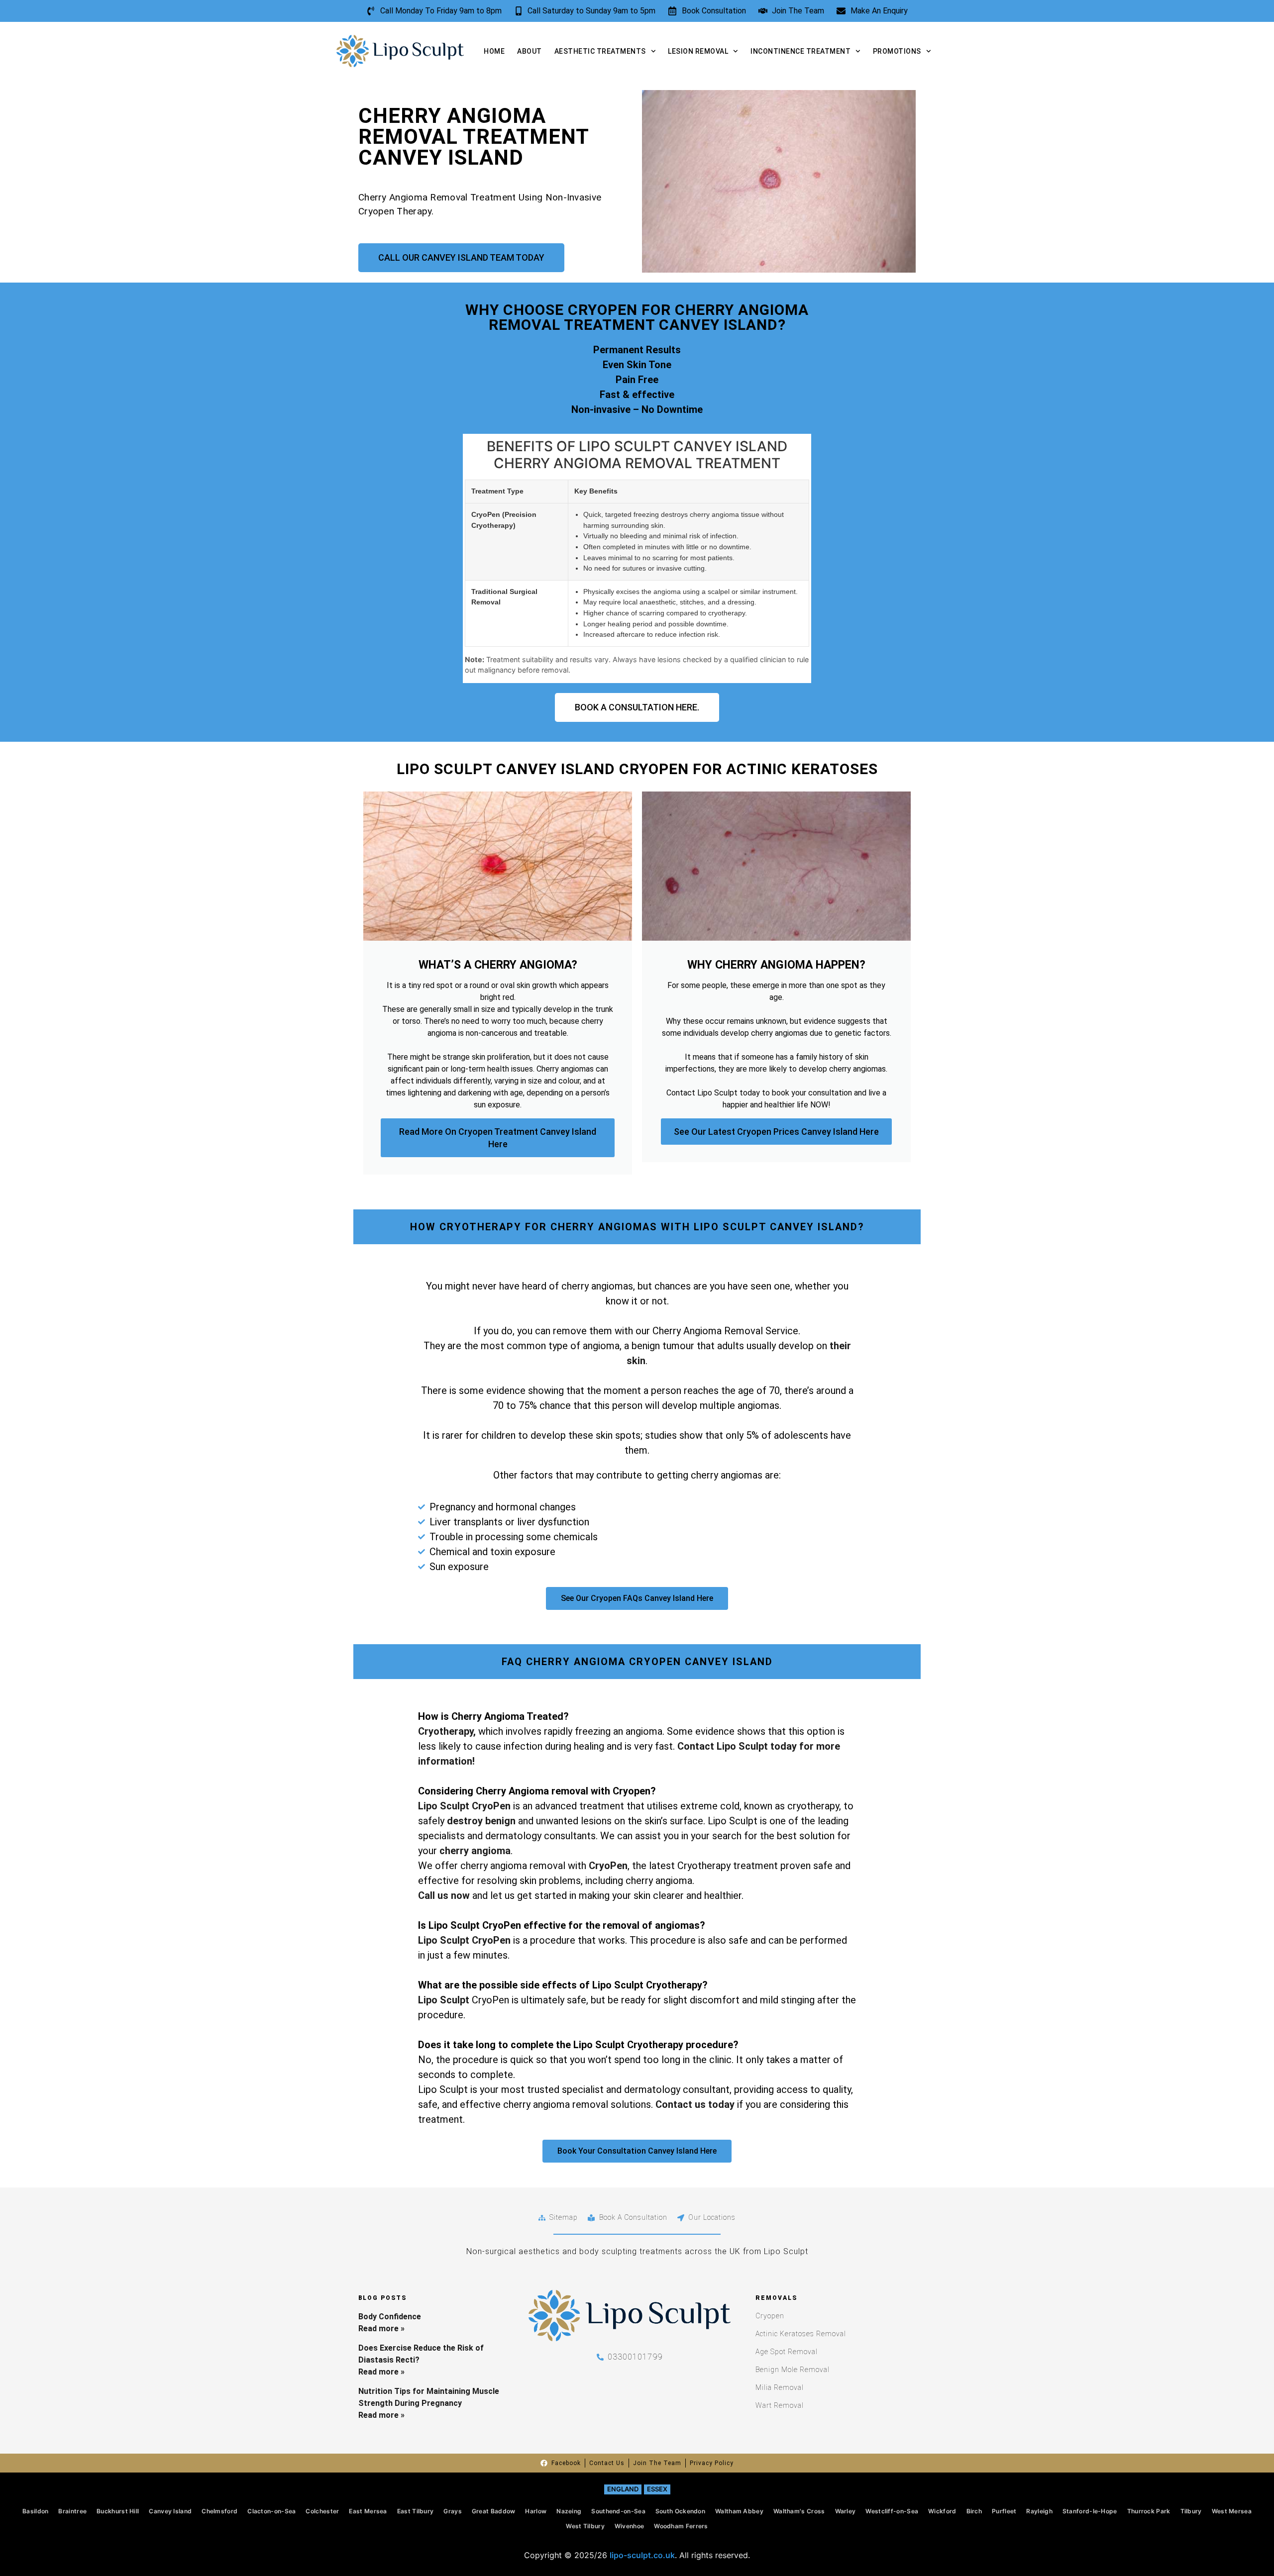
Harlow (536, 2511)
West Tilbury (585, 2526)
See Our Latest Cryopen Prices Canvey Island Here (776, 1132)
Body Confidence (390, 2317)
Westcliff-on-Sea (892, 2511)
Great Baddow (494, 2511)
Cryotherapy (446, 1731)
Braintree (72, 2511)
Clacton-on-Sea (271, 2511)
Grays (453, 2511)
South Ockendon (680, 2511)
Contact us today (695, 2104)
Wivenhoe (629, 2526)
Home (494, 51)
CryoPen (608, 1866)
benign (500, 1821)
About (530, 51)
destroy (466, 1821)
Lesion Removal (698, 51)
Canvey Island (170, 2511)
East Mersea (368, 2511)
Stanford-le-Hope (1090, 2511)
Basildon (35, 2511)
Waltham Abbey (739, 2511)
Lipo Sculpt (444, 2000)
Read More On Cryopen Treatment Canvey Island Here (498, 1138)
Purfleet (1004, 2511)
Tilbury (1191, 2511)
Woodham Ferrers (681, 2526)
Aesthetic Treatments (600, 51)
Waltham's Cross (799, 2511)
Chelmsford (219, 2511)
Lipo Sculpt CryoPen (464, 1806)
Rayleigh (1039, 2511)
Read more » (381, 2328)
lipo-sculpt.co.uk (642, 2555)
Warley (846, 2511)
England (623, 2489)
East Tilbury (416, 2511)
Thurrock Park (1149, 2511)
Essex (657, 2489)
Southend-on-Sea (618, 2511)
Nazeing (569, 2511)
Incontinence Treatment (800, 51)
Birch (974, 2511)
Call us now (444, 1895)
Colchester (322, 2511)
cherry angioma (475, 1851)
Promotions (897, 51)
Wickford (942, 2511)
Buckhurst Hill (118, 2511)
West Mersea (1232, 2511)
